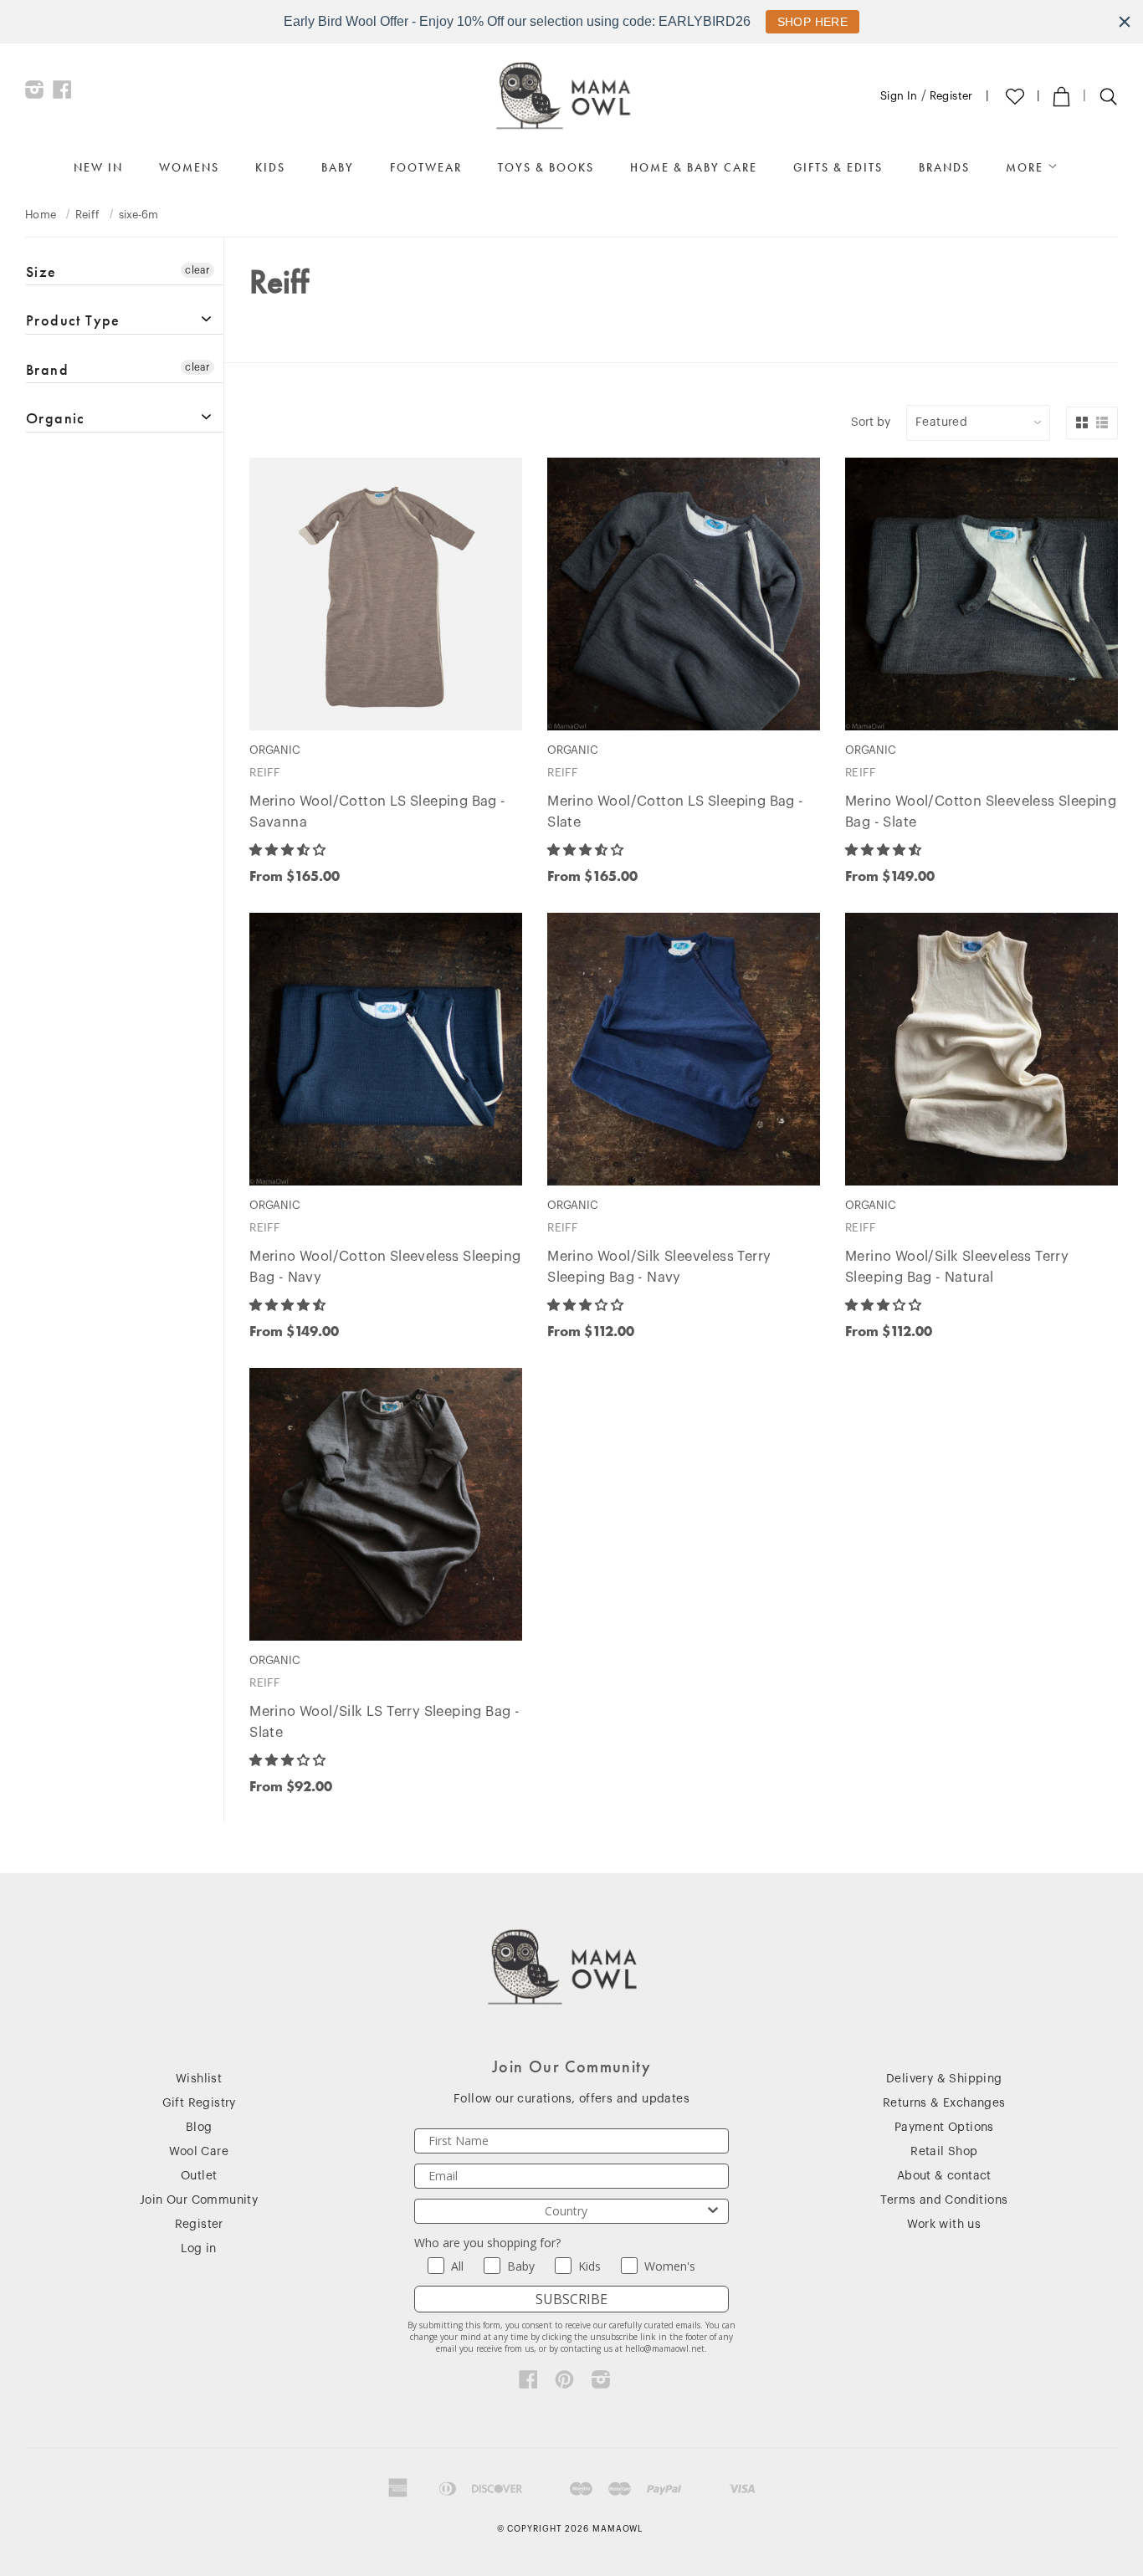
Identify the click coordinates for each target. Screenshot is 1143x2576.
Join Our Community (199, 2200)
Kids (270, 167)
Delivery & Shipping (944, 2079)
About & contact (944, 2176)
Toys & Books (546, 167)
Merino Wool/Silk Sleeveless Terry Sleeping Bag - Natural (957, 1267)
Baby (338, 167)
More (1027, 167)
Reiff (88, 215)
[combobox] (566, 2211)
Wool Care (199, 2152)
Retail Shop (944, 2152)
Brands (944, 167)
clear (197, 270)
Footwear (426, 167)
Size (41, 272)
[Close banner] (1125, 22)
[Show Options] (713, 2211)
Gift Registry (199, 2103)
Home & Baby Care (694, 167)
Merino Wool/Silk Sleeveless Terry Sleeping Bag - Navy (659, 1267)
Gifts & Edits (838, 167)
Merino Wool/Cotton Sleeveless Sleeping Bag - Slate (981, 812)
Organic (56, 418)
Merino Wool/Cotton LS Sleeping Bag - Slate (675, 812)
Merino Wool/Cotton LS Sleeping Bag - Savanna (377, 812)
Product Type (73, 320)
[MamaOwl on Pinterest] (564, 2384)
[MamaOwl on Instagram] (35, 94)
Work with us (944, 2225)
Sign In (899, 96)
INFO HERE (804, 22)
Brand (47, 369)
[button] (289, 850)
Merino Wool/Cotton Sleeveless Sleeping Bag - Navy (385, 1267)
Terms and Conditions (944, 2200)
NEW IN (98, 167)
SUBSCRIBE (571, 2299)
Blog (199, 2128)
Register (951, 96)
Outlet (199, 2176)
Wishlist (199, 2079)
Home (41, 215)
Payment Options (944, 2128)
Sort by (871, 423)
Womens (189, 167)
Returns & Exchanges (944, 2103)
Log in (198, 2249)
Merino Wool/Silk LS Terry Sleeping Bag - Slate (384, 1722)
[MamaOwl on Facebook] (62, 94)
